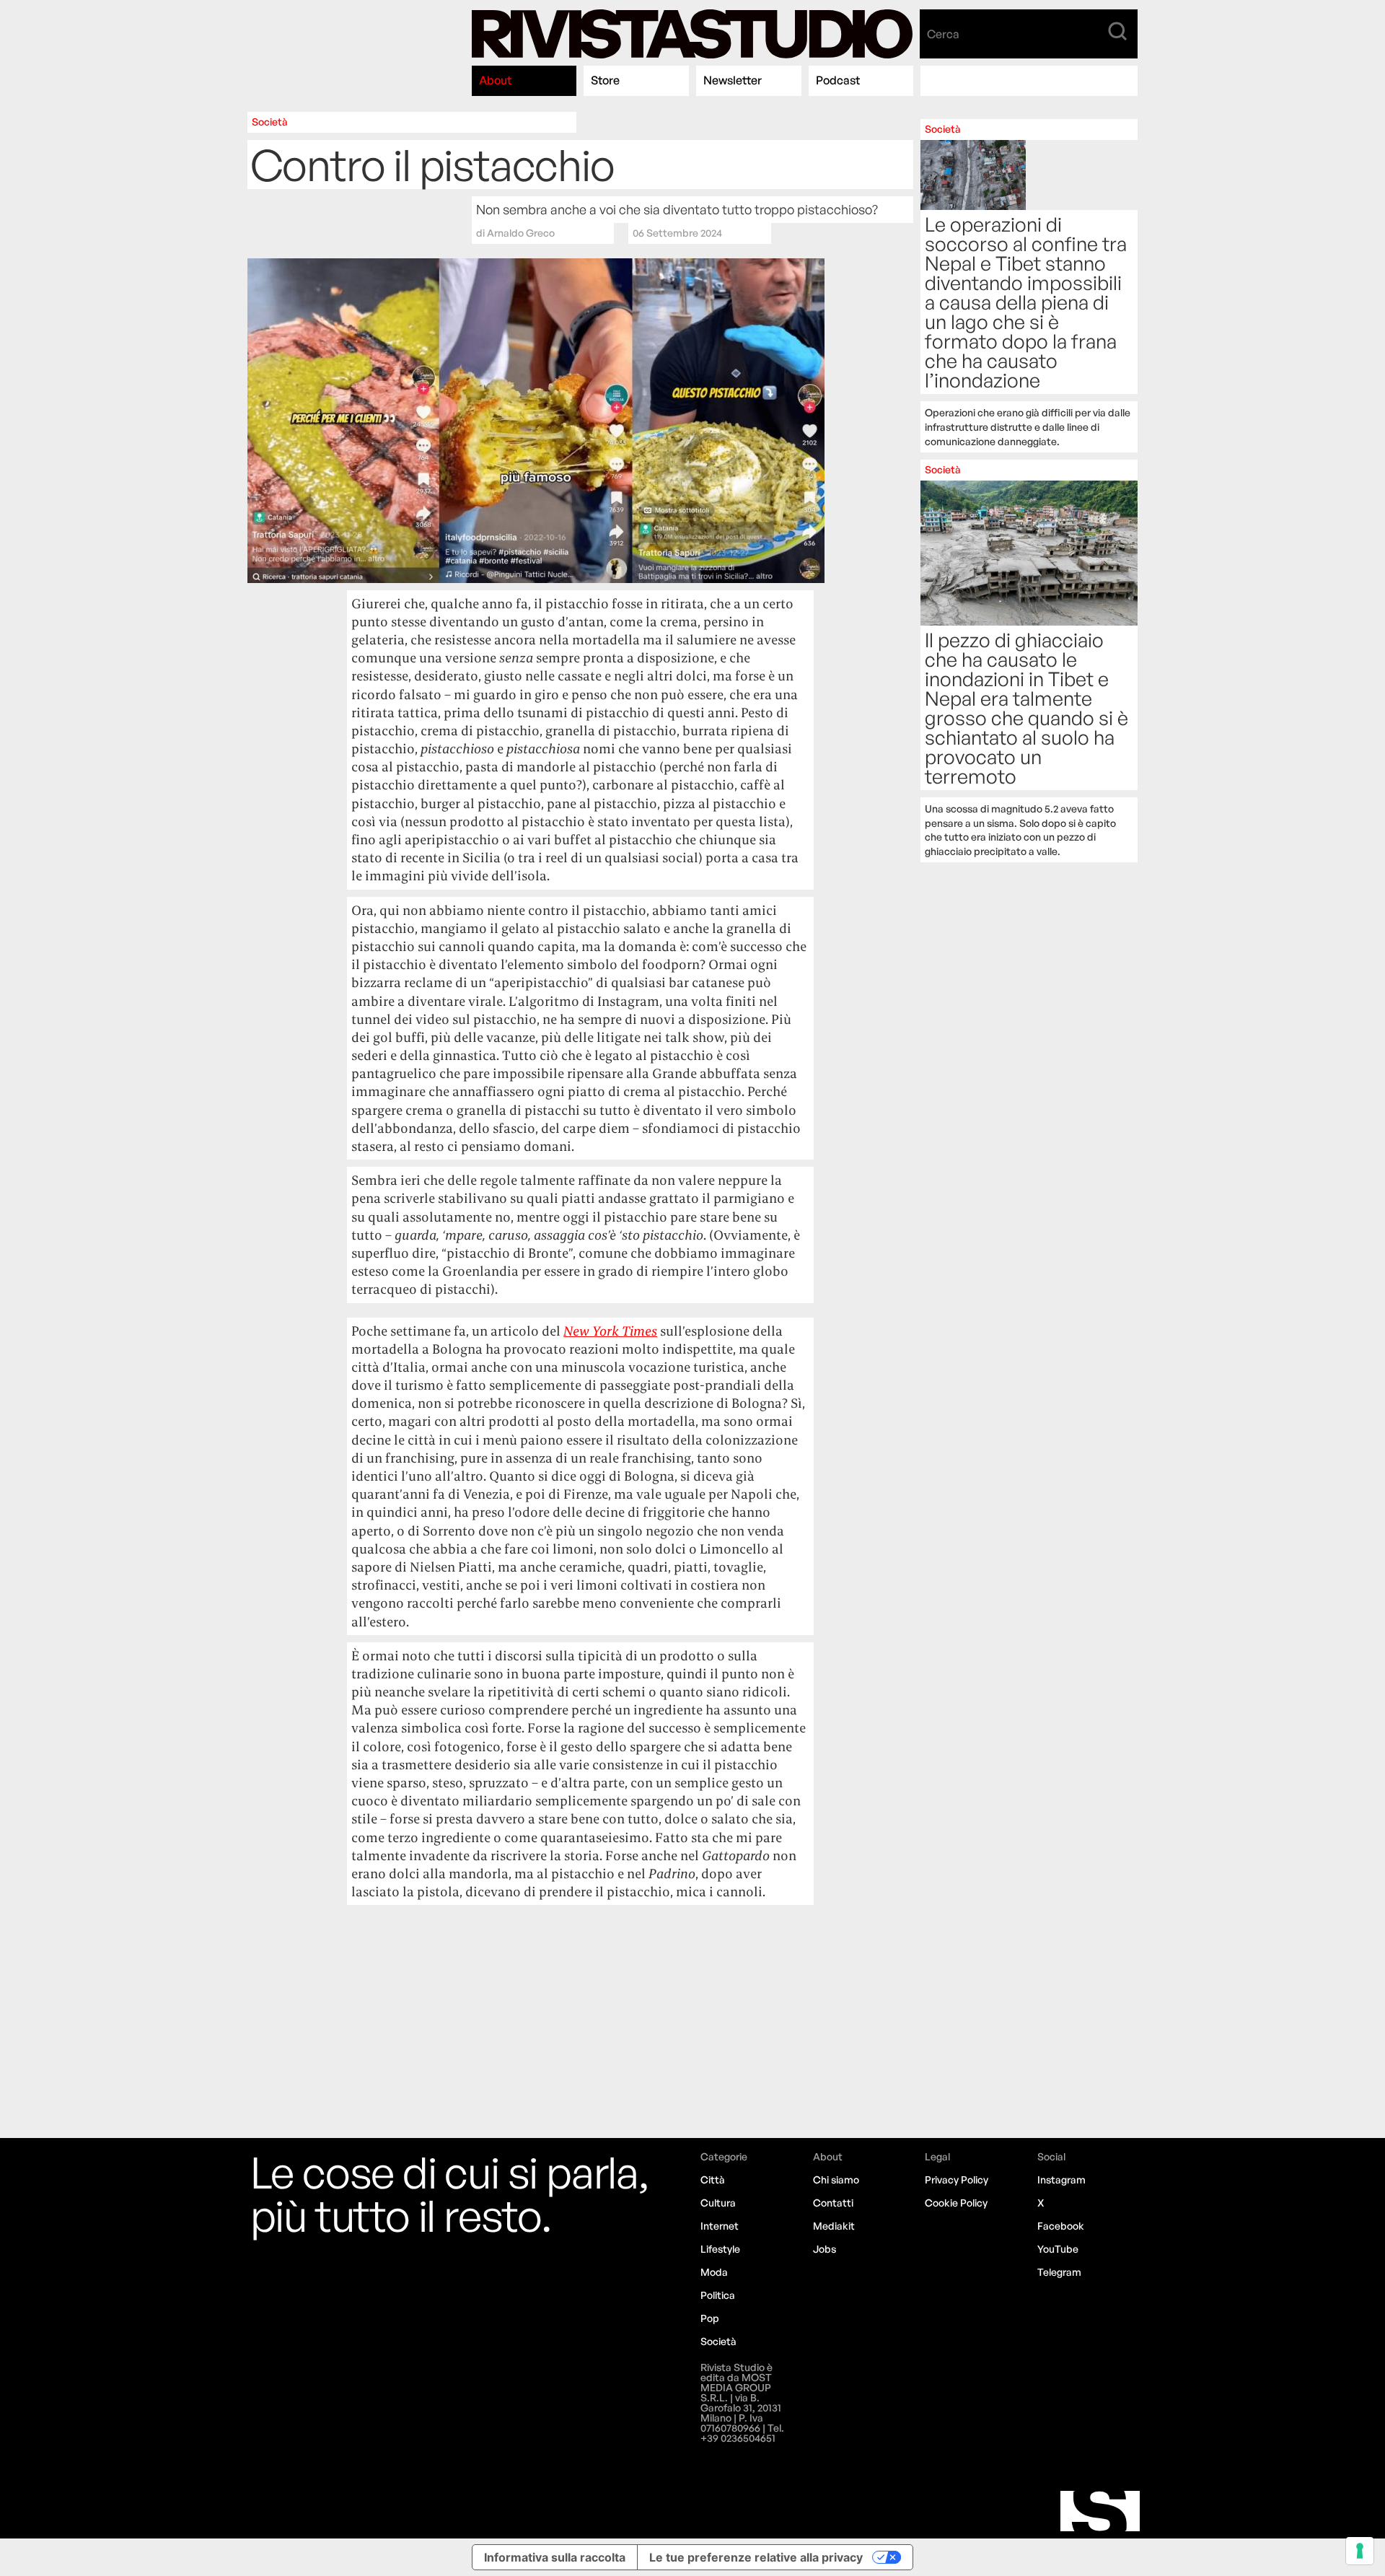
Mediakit (834, 2226)
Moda (714, 2272)
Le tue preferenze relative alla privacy (756, 2557)
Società (270, 122)
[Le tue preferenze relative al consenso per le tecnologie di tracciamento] (1360, 2551)
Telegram (1059, 2272)
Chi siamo (836, 2179)
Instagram (1061, 2179)
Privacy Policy (957, 2179)
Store (605, 80)
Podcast (838, 80)
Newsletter (733, 80)
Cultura (718, 2203)
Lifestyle (720, 2249)
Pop (710, 2318)
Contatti (833, 2203)
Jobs (825, 2249)
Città (713, 2179)
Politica (718, 2295)
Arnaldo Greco (521, 233)
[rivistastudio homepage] (692, 34)
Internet (720, 2226)
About (495, 80)
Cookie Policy (956, 2203)
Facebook (1061, 2226)
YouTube (1058, 2249)
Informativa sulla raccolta (555, 2557)
